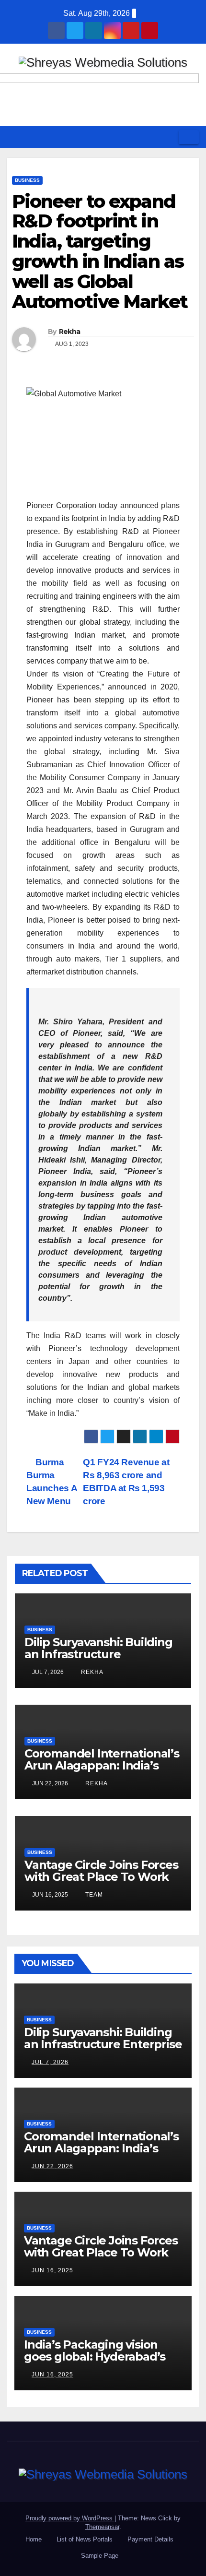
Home (34, 2539)
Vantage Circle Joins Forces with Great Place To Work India (101, 1877)
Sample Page (100, 2556)
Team (93, 1895)
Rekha (70, 332)
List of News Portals (85, 2539)
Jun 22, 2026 (52, 2166)
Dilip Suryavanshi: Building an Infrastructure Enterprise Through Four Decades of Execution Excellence (103, 2050)
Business (27, 180)
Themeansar (102, 2527)
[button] (168, 137)
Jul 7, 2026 (50, 2062)
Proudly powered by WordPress (70, 2518)
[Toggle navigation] (189, 137)
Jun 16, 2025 (52, 2270)
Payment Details (150, 2539)
